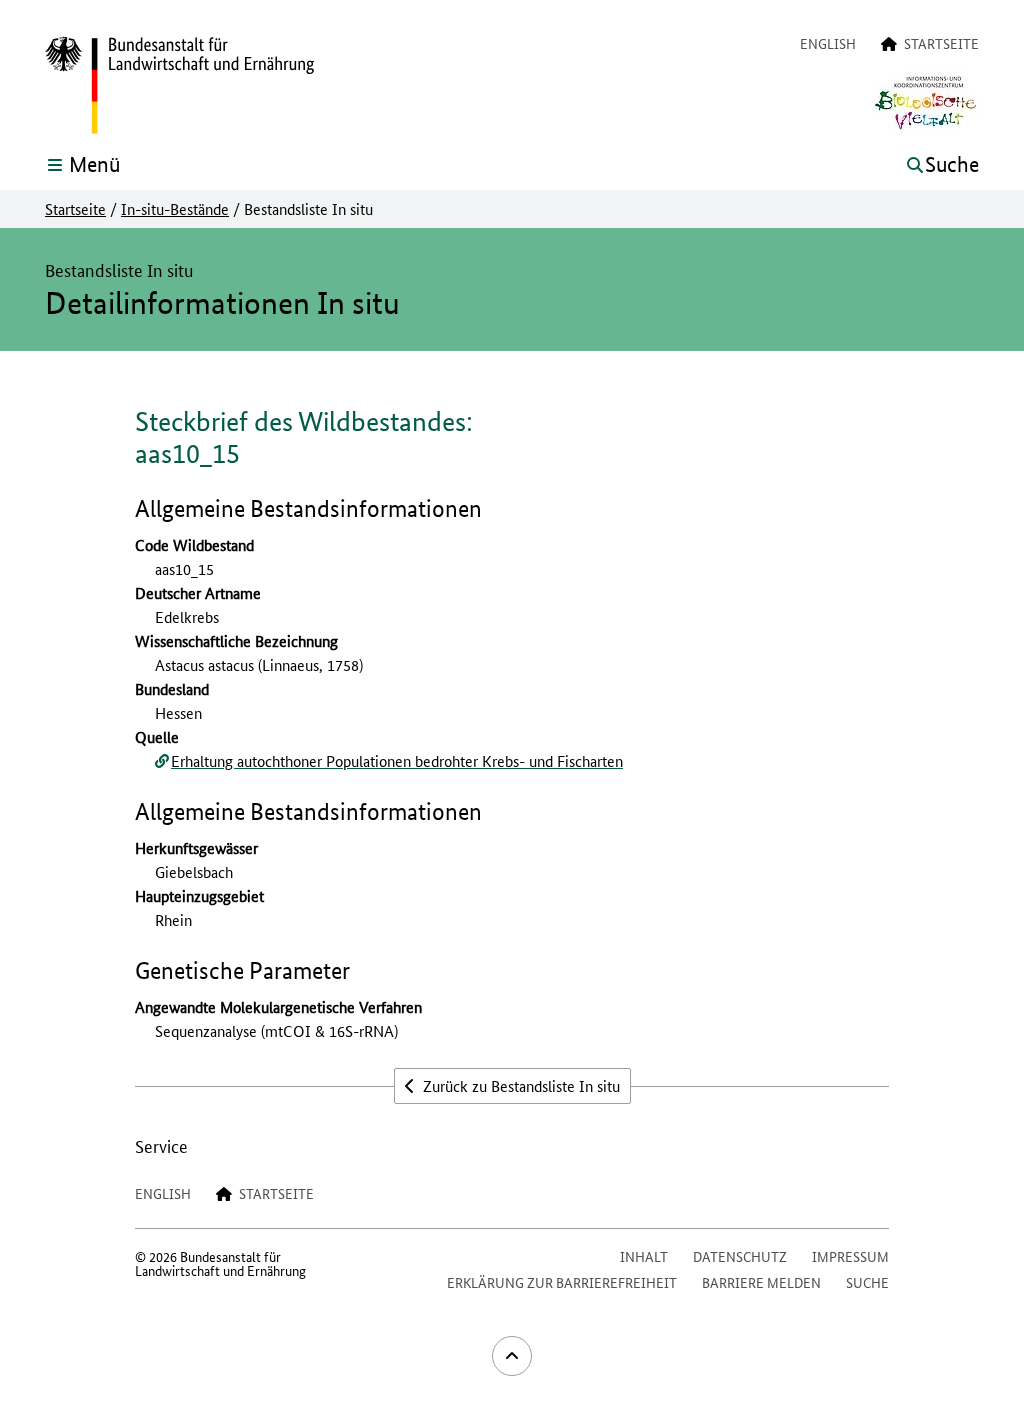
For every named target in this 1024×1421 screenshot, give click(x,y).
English (828, 43)
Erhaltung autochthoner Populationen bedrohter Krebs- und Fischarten (397, 760)
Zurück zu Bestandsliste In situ (519, 1085)
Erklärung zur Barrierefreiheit (562, 1282)
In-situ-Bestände (175, 209)
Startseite (75, 209)
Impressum (850, 1256)
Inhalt (644, 1256)
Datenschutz (740, 1256)
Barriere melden (761, 1282)
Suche (867, 1282)
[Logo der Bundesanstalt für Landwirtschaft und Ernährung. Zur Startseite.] (179, 86)
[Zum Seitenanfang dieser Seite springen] (512, 1356)
